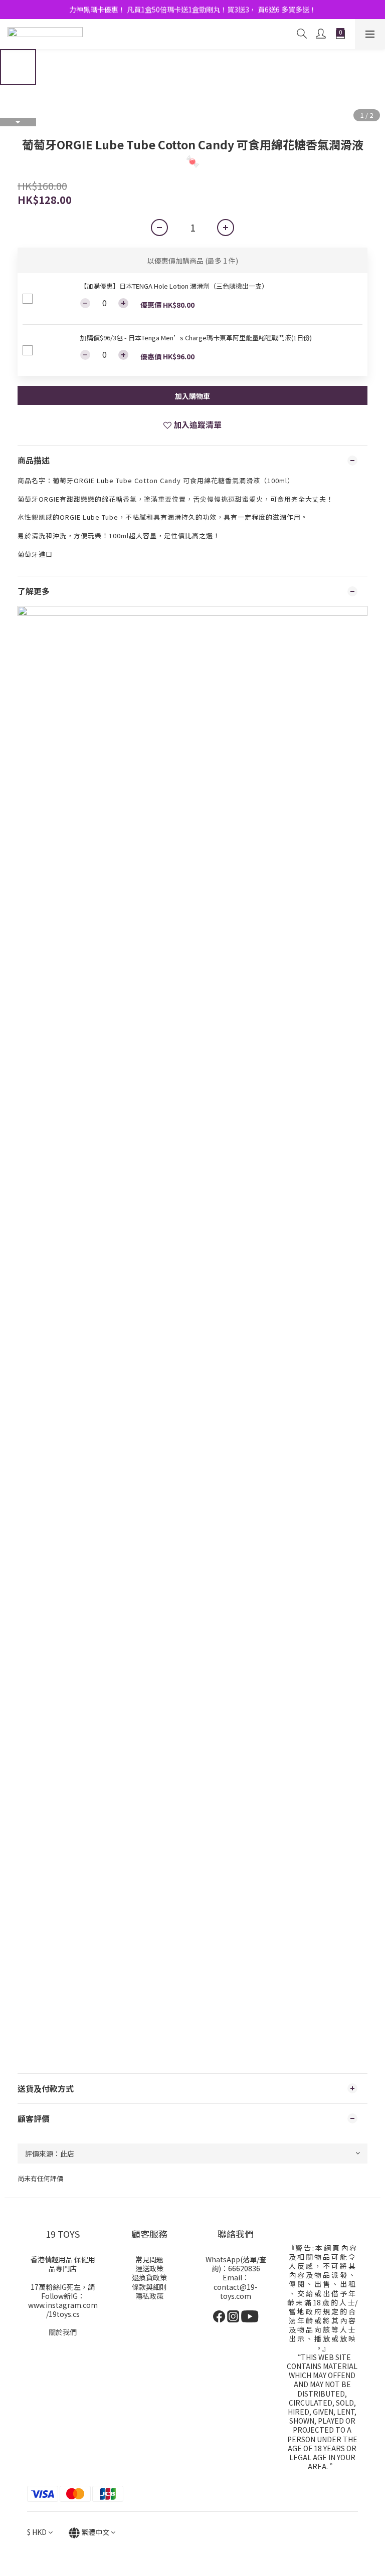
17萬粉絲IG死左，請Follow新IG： (63, 2291)
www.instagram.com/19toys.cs (63, 2309)
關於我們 (63, 2332)
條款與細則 (149, 2287)
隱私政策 (149, 2296)
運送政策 (149, 2268)
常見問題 (149, 2259)
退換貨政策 (149, 2277)
